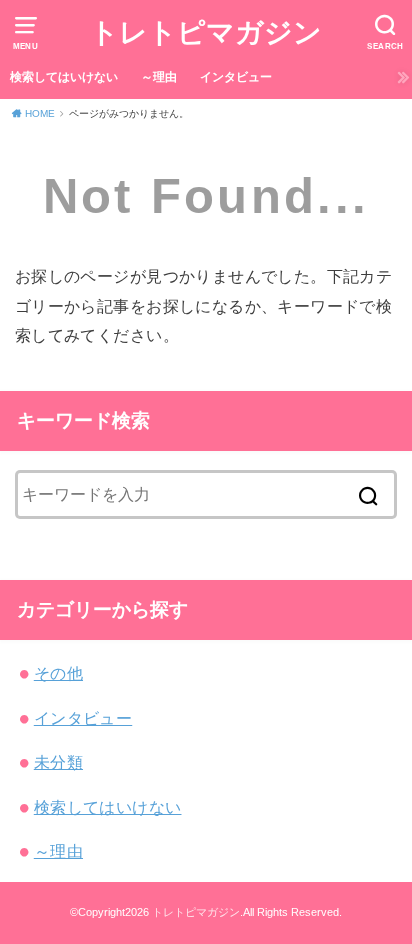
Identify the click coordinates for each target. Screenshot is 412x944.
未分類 (58, 762)
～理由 (159, 77)
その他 (58, 673)
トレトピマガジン (206, 32)
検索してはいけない (64, 77)
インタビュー (236, 77)
